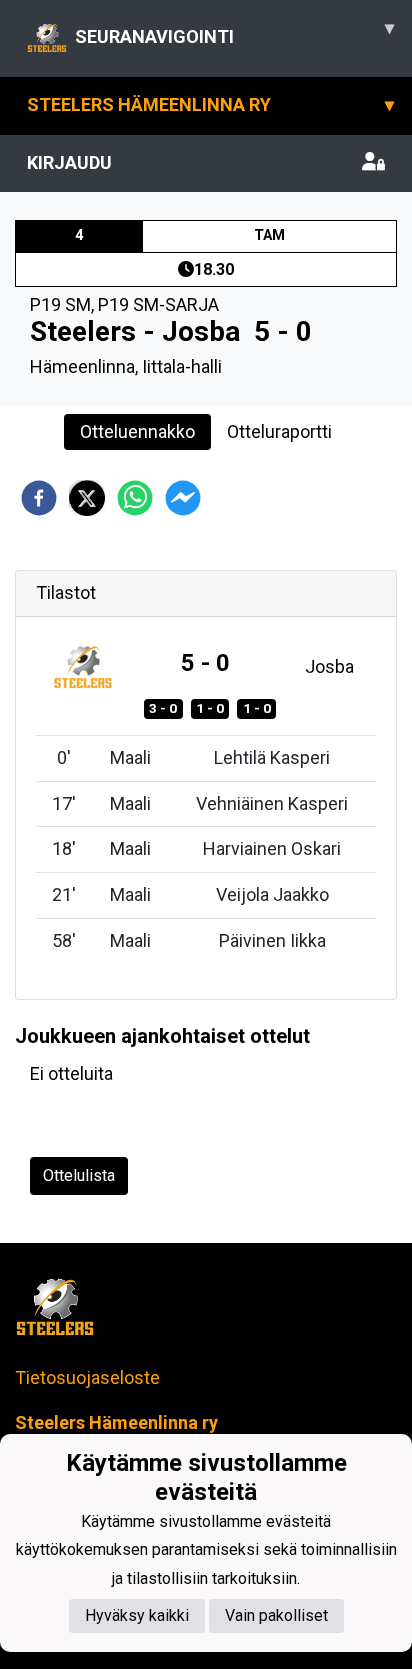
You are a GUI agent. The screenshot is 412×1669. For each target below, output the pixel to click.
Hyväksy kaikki (137, 1615)
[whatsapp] (135, 498)
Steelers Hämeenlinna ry (210, 104)
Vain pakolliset (276, 1615)
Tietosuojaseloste (87, 1377)
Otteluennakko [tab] (137, 431)
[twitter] (87, 498)
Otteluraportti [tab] (279, 431)
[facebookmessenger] (183, 498)
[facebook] (39, 498)
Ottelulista (79, 1175)
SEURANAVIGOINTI (234, 32)
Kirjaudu (69, 162)
